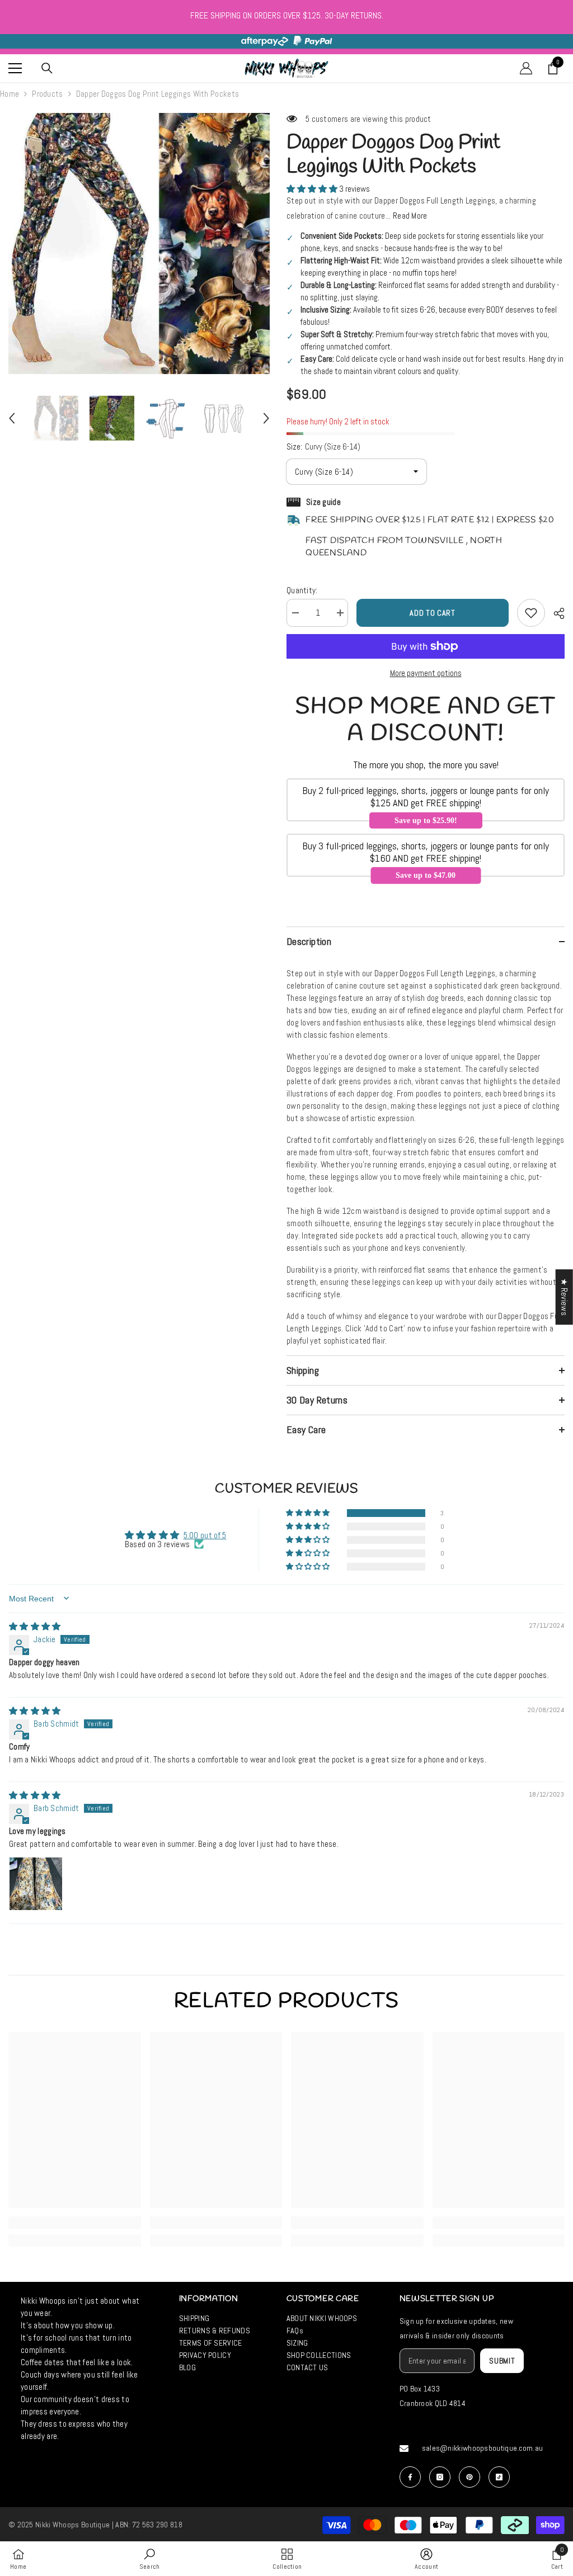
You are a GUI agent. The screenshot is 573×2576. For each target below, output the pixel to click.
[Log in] (526, 68)
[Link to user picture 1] (36, 1884)
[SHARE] (555, 613)
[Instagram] (440, 2477)
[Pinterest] (469, 2477)
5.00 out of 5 (205, 1535)
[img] (35, 1626)
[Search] (47, 68)
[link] (75, 2223)
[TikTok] (499, 2477)
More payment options (426, 673)
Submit (502, 2361)
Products (47, 94)
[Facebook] (410, 2477)
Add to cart (435, 613)
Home (10, 94)
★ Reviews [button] (564, 1297)
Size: (323, 446)
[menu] (15, 68)
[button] (12, 418)
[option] (139, 244)
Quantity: (302, 590)
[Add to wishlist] (531, 613)
